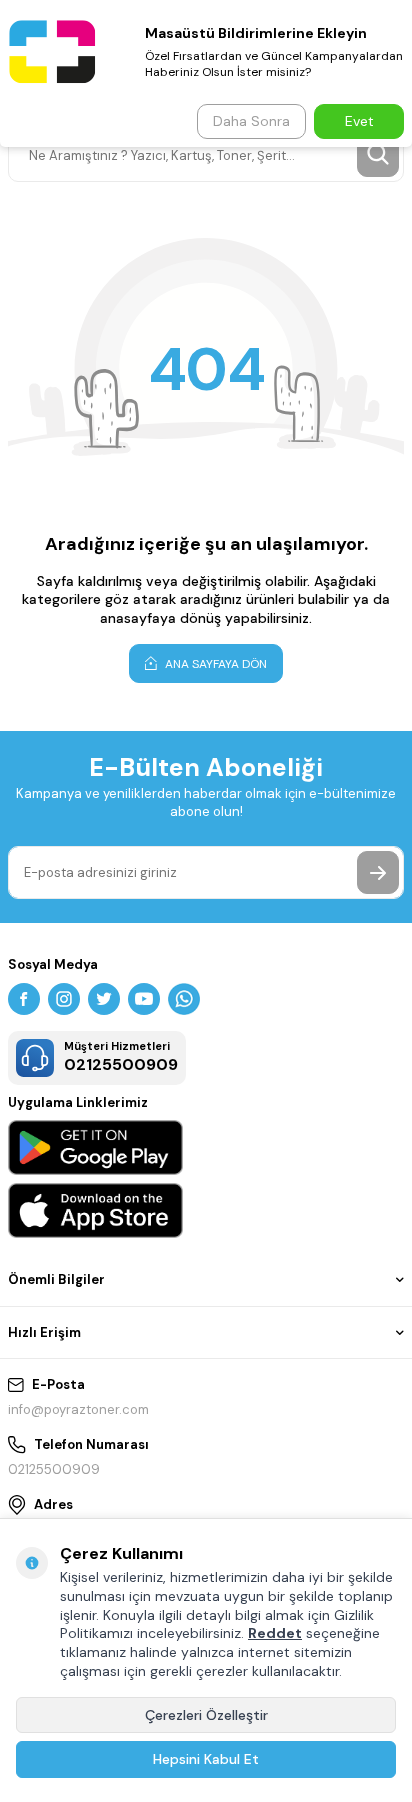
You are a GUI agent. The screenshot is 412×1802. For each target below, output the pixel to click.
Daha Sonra (251, 121)
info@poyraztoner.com (78, 1409)
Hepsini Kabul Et (206, 1759)
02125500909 (54, 1469)
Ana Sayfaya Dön (214, 664)
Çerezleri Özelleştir (206, 1715)
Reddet (275, 1633)
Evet (359, 121)
